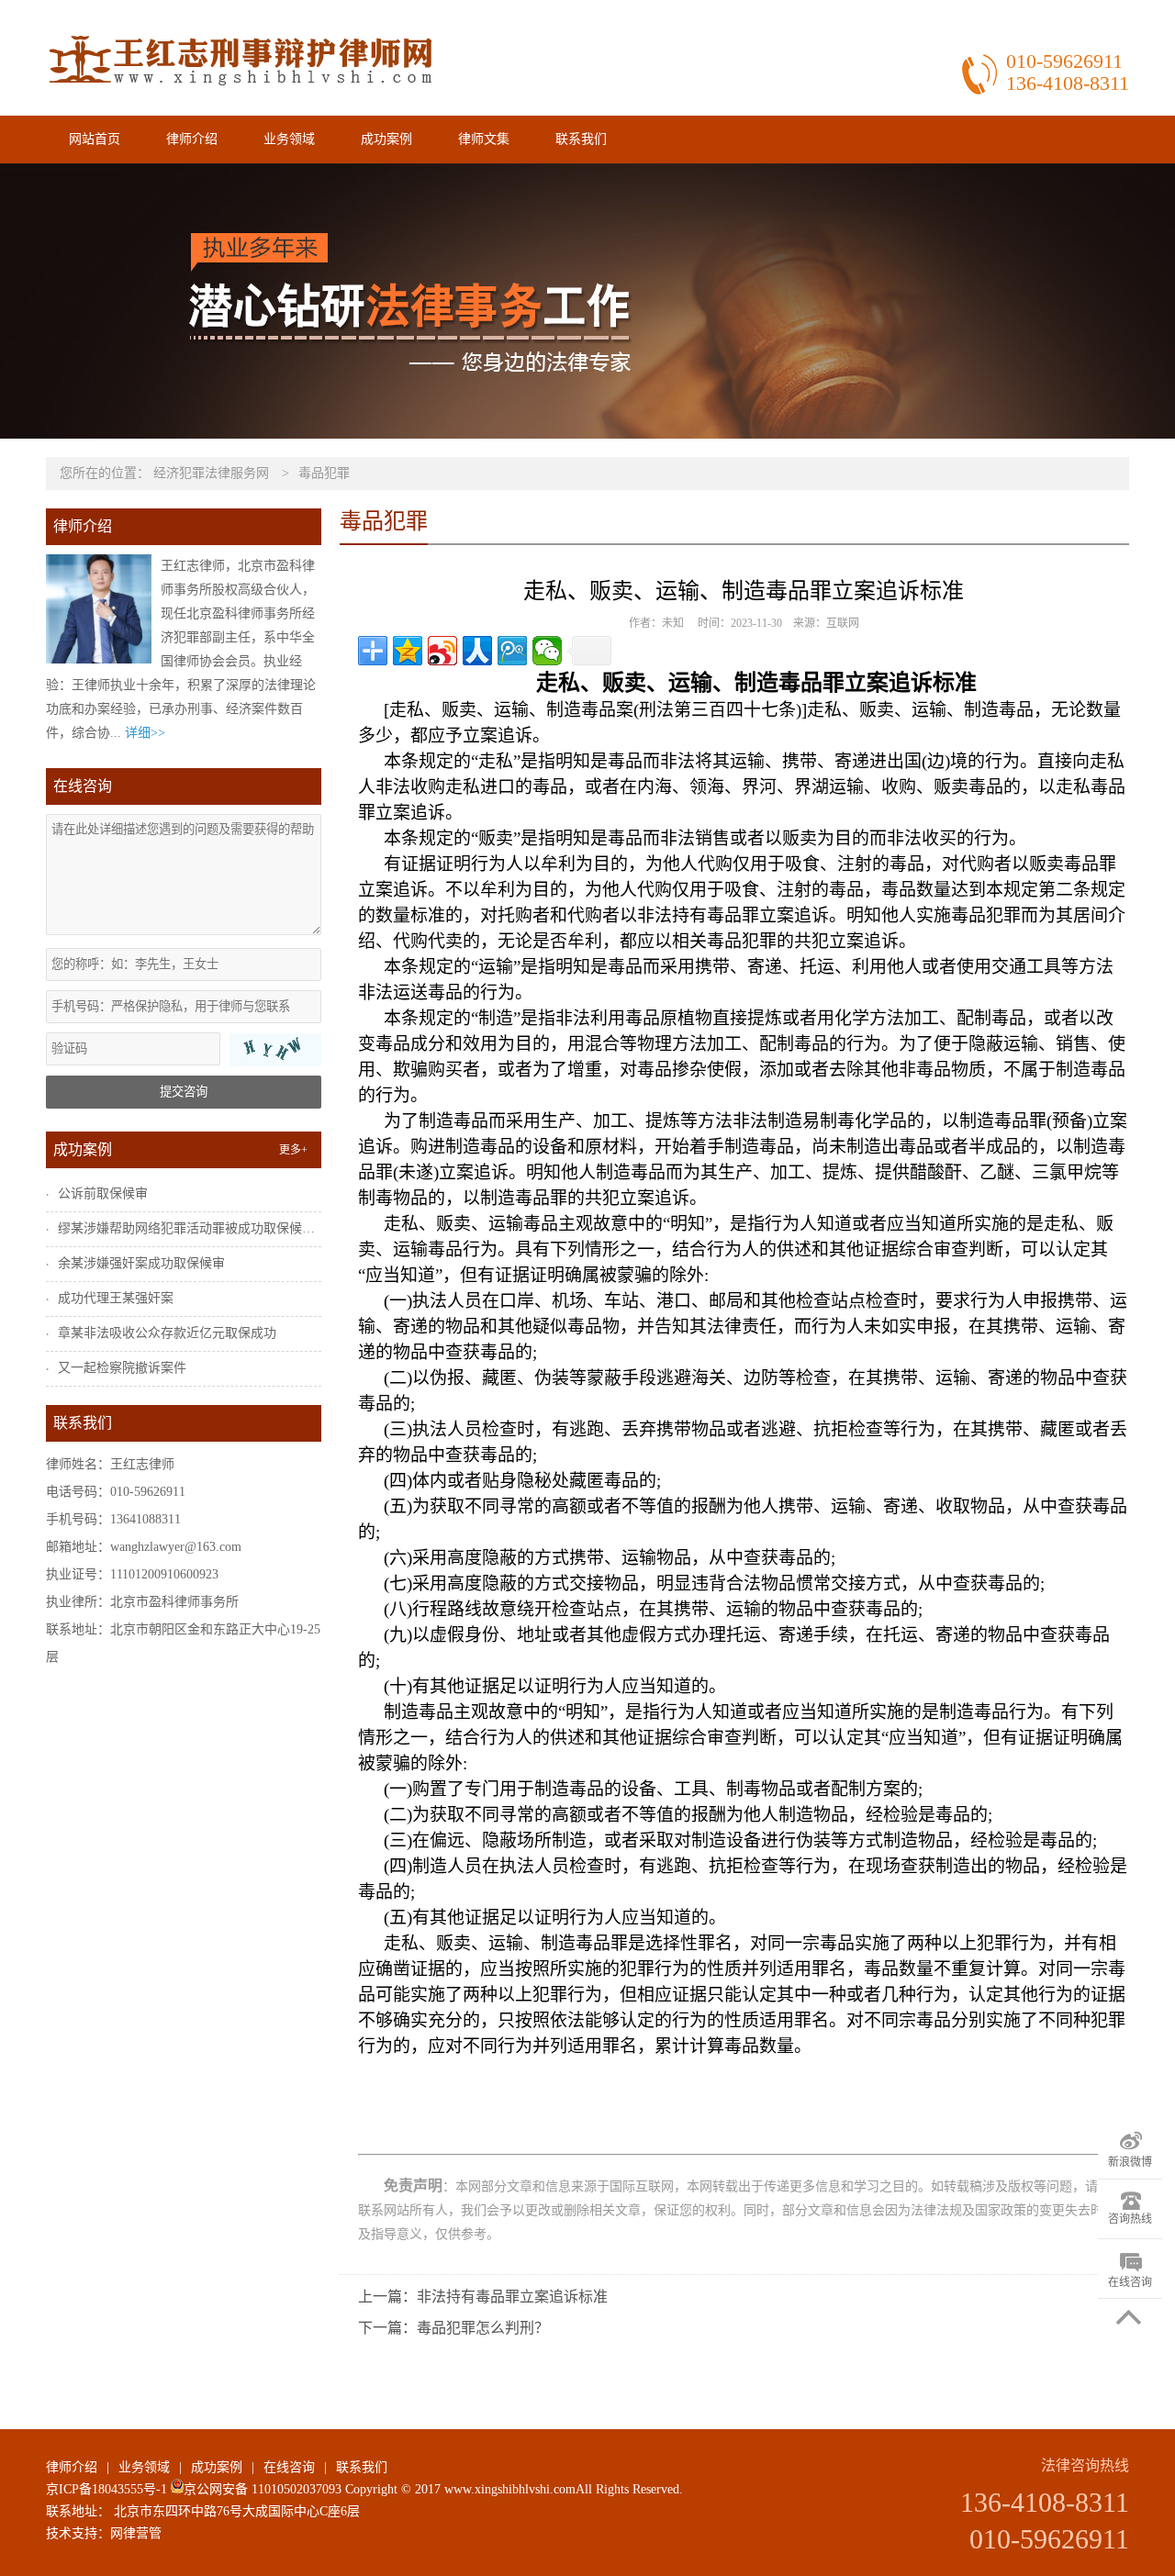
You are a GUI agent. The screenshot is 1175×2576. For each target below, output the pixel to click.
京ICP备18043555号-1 (106, 2489)
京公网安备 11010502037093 (263, 2489)
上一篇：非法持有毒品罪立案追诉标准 (483, 2297)
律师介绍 (192, 139)
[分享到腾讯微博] (512, 651)
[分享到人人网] (477, 651)
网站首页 (95, 139)
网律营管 (136, 2533)
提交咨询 (184, 1092)
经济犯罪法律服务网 (211, 473)
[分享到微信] (547, 651)
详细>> (145, 733)
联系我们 (581, 139)
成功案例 (386, 139)
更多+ (293, 1150)
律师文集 (484, 139)
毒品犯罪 (324, 473)
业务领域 (289, 139)
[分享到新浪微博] (442, 651)
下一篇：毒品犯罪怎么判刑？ (453, 2328)
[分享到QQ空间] (408, 651)
